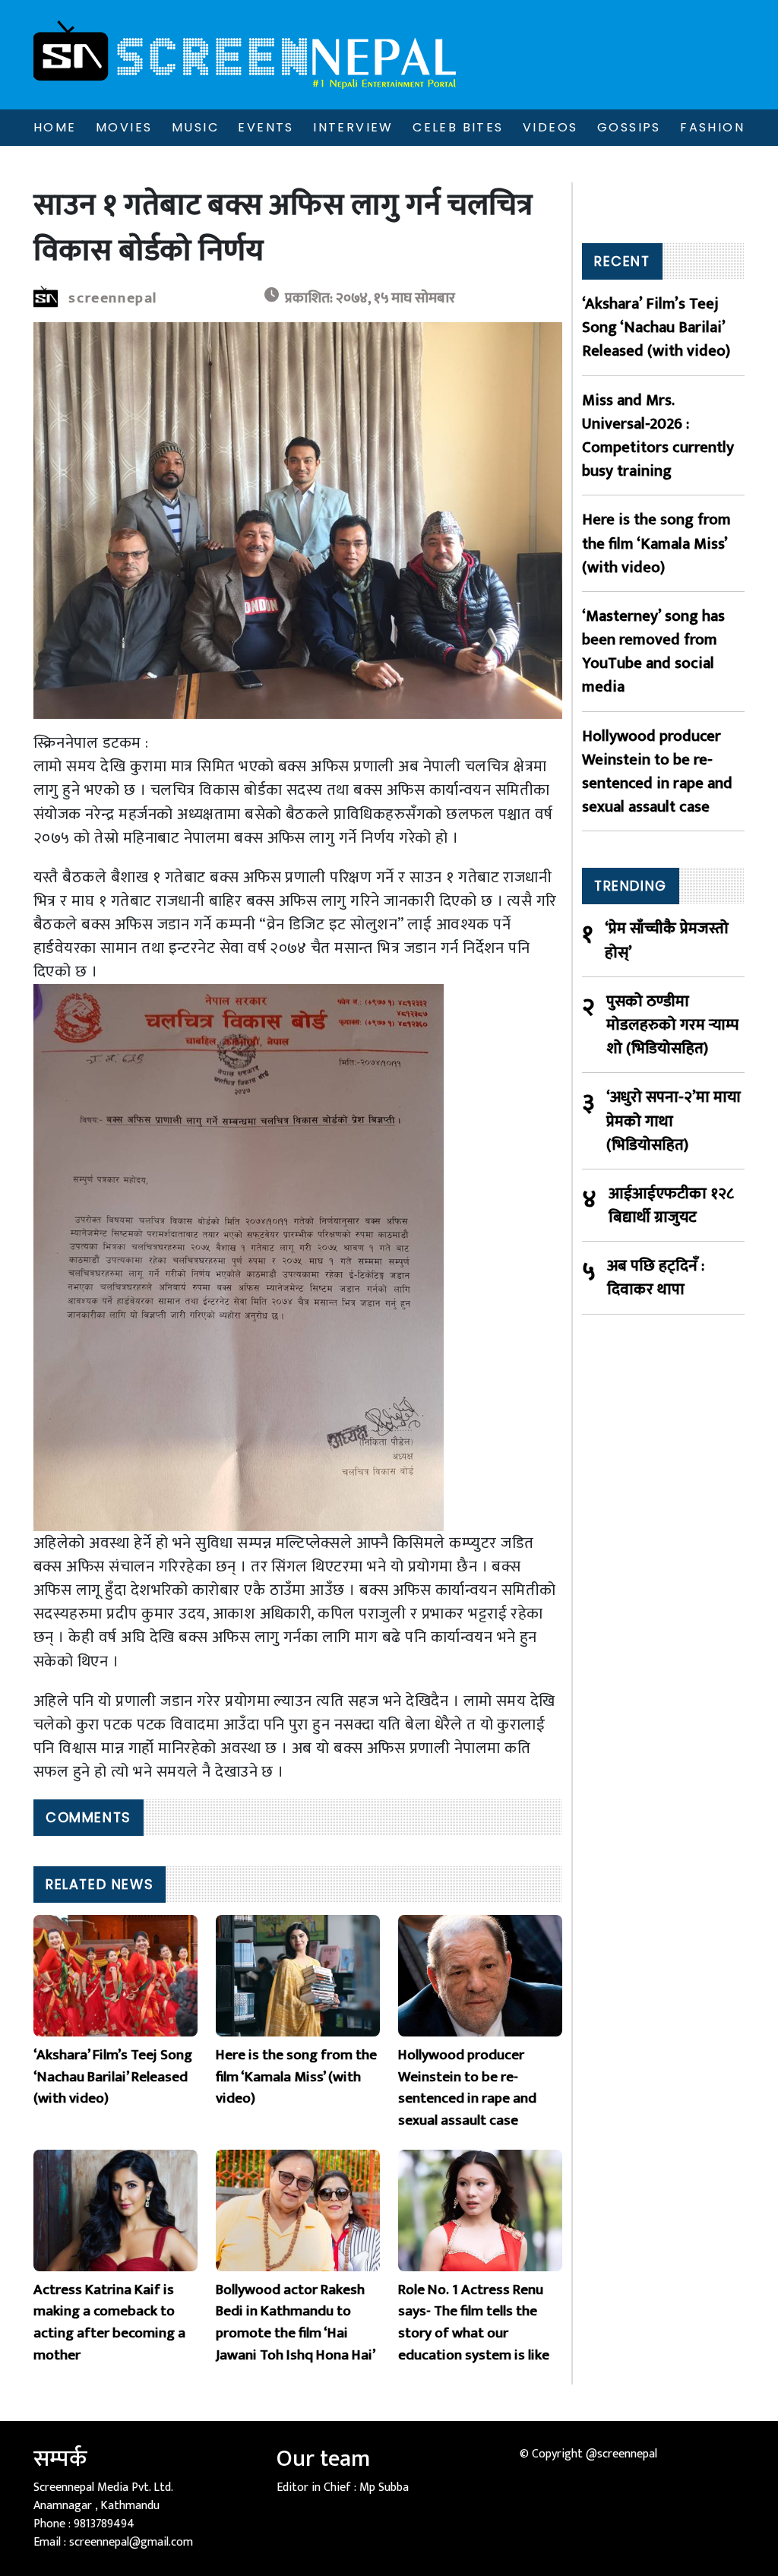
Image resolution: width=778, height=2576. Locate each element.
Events (266, 127)
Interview (353, 127)
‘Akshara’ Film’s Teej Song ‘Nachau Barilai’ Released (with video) (656, 328)
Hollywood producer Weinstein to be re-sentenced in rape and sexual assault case (657, 772)
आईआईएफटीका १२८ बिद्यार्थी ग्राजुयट (671, 1205)
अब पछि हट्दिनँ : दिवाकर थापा (656, 1277)
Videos (550, 127)
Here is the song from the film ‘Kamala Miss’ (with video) (656, 543)
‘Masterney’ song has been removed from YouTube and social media (653, 652)
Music (195, 127)
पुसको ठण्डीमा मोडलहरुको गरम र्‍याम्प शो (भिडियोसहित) (672, 1025)
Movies (124, 127)
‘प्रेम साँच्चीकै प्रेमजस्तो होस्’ (667, 940)
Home (55, 127)
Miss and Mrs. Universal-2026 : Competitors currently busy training (658, 436)
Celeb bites (458, 127)
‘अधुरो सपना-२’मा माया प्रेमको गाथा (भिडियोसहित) (674, 1121)
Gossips (629, 127)
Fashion (712, 127)
